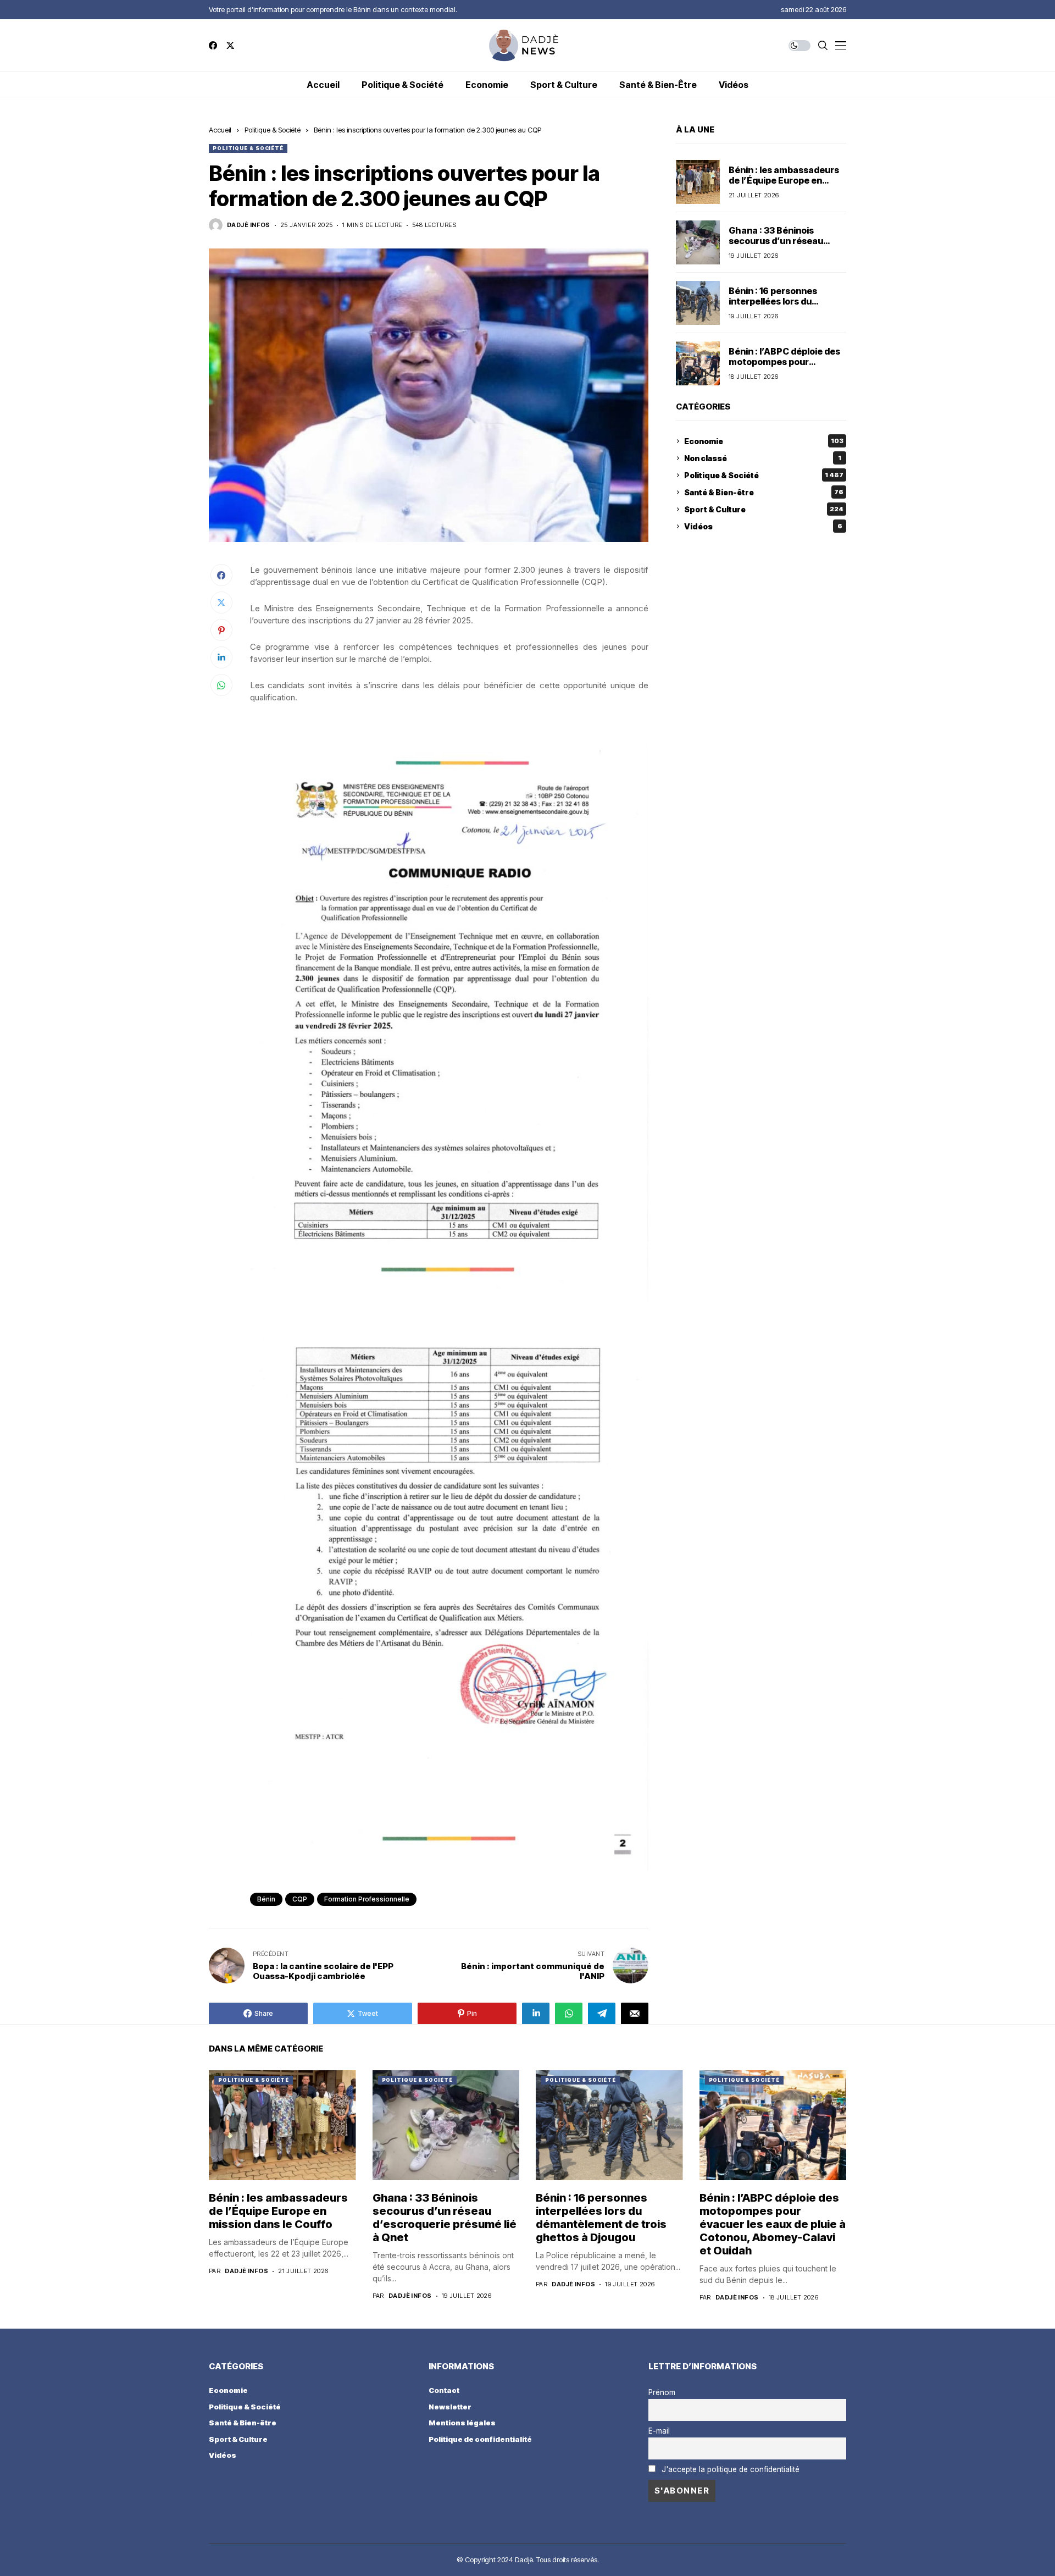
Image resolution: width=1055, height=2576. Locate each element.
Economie (764, 441)
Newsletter (450, 2407)
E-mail (659, 2431)
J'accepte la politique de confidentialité (731, 2469)
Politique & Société (273, 130)
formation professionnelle (367, 1899)
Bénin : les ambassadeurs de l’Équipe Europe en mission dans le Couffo (784, 180)
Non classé (763, 458)
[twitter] (230, 45)
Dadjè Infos (249, 225)
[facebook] (213, 45)
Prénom (662, 2392)
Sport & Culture (764, 509)
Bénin (266, 1899)
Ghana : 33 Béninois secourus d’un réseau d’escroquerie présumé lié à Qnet (785, 246)
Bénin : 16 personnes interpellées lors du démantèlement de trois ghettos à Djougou (781, 307)
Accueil (220, 130)
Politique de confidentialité (480, 2439)
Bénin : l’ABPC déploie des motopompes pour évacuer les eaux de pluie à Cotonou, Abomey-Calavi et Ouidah (773, 2224)
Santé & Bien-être (764, 492)
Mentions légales (462, 2423)
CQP (300, 1899)
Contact (444, 2390)
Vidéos (763, 526)
